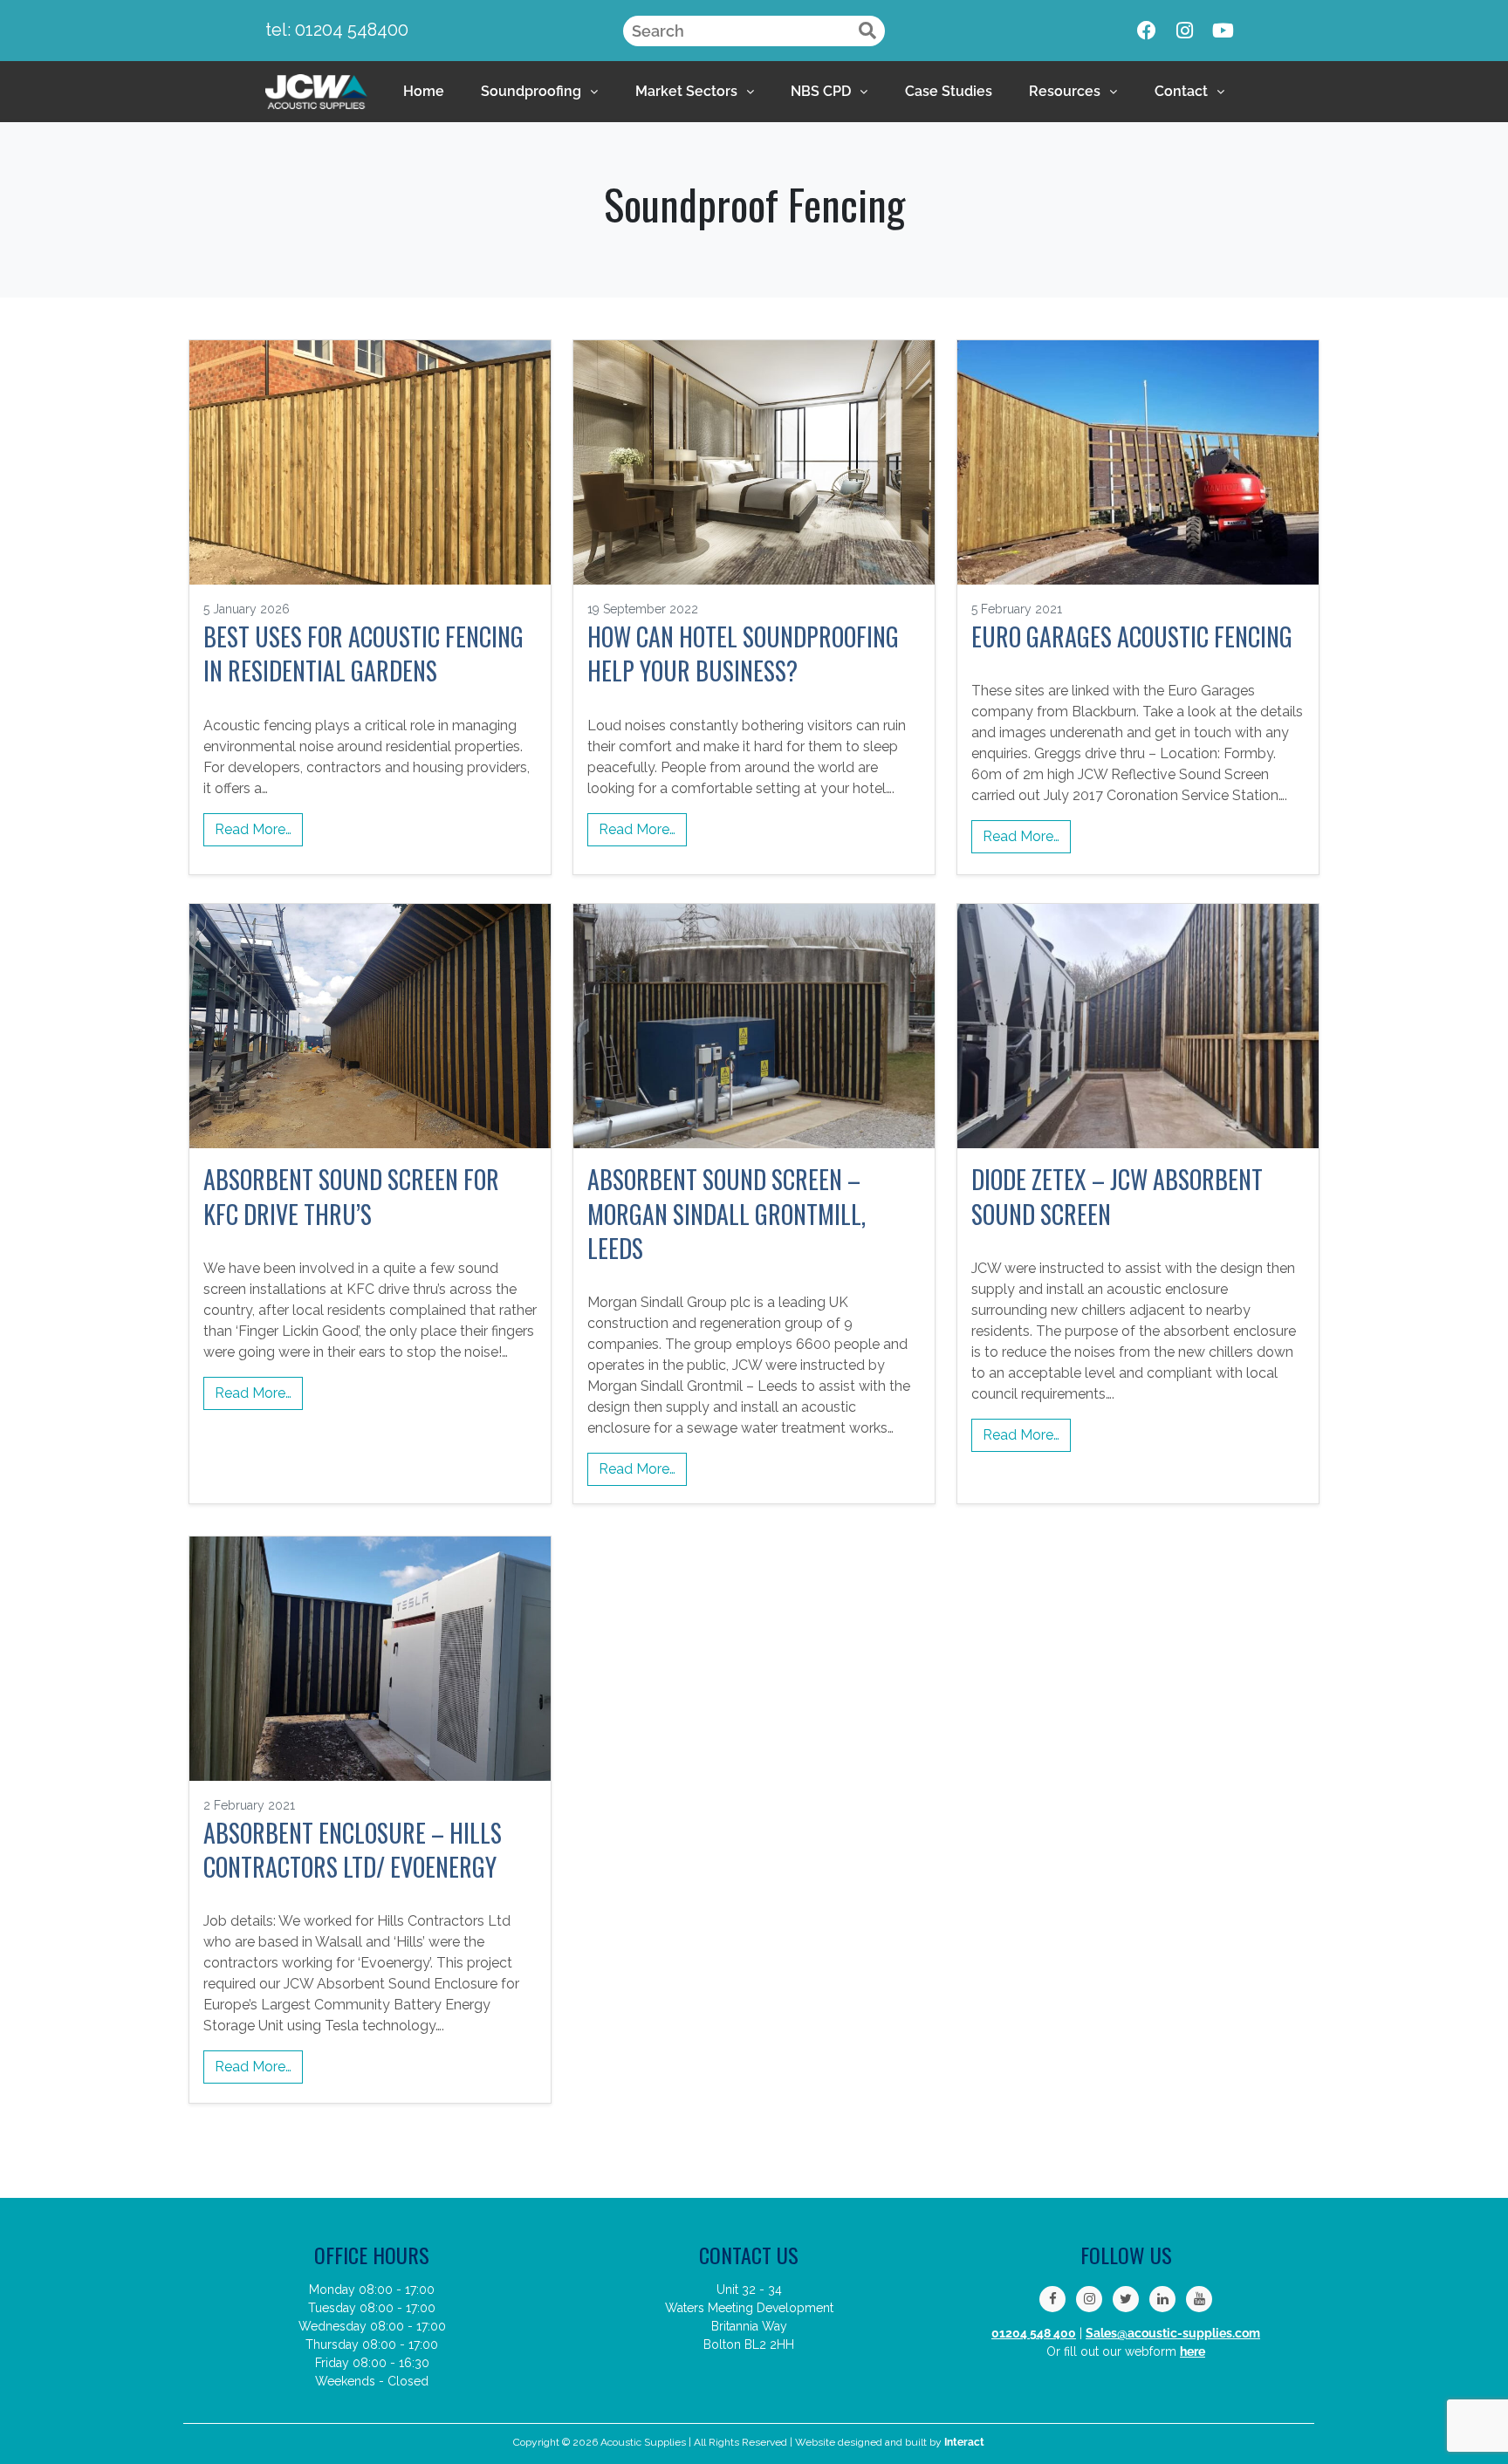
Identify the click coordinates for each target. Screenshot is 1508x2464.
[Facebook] (1147, 31)
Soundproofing (531, 91)
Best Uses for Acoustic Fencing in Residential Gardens (363, 654)
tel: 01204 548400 (337, 30)
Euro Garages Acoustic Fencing (1132, 637)
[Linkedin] (1162, 2299)
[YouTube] (1199, 2299)
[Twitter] (1126, 2299)
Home (424, 91)
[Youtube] (1224, 31)
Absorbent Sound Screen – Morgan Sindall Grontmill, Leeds (727, 1214)
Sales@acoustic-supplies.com (1173, 2333)
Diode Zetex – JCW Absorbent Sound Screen (1117, 1196)
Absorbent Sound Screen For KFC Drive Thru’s (351, 1196)
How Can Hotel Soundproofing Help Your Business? (743, 654)
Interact (964, 2442)
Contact (1181, 91)
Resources (1065, 91)
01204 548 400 (1034, 2333)
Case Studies (949, 91)
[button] (539, 92)
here (1193, 2351)
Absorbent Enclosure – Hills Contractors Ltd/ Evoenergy (353, 1850)
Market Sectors (686, 91)
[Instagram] (1185, 31)
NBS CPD (821, 91)
